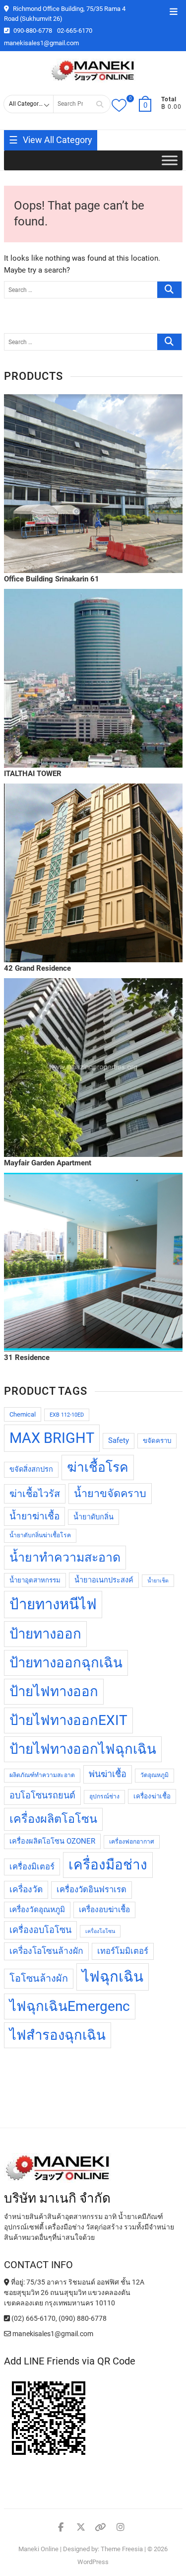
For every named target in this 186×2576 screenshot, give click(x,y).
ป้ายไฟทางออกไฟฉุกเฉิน (83, 1749)
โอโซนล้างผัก (39, 1978)
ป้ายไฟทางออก (54, 1691)
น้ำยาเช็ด (158, 1581)
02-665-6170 (75, 31)
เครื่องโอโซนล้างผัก (46, 1951)
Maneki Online (38, 2549)
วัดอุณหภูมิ (155, 1775)
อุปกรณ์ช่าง (104, 1796)
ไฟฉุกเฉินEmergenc (70, 2006)
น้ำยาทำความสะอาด (65, 1557)
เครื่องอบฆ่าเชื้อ (104, 1910)
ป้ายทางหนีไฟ (53, 1604)
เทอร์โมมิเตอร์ (123, 1951)
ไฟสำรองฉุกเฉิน (58, 2035)
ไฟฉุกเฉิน (113, 1977)
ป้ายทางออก (45, 1634)
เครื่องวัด (26, 1889)
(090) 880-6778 (83, 2318)
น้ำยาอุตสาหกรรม (35, 1580)
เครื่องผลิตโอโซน (53, 1819)
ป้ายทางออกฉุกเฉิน (66, 1663)
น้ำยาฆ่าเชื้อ (34, 1516)
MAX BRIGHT (52, 1438)
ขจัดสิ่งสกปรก (31, 1469)
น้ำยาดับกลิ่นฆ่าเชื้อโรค (40, 1535)
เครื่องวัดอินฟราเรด (92, 1890)
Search (100, 104)
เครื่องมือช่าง (108, 1865)
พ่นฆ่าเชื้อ (108, 1774)
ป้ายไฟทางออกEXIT (68, 1720)
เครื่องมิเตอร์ (32, 1867)
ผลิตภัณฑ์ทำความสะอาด (42, 1775)
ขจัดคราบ (157, 1441)
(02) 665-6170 (33, 2318)
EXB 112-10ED (67, 1415)
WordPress (93, 2562)
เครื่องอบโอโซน (40, 1930)
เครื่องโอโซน (100, 1931)
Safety (119, 1441)
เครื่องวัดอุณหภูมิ (37, 1910)
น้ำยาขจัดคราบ (110, 1493)
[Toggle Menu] (170, 161)
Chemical (23, 1414)
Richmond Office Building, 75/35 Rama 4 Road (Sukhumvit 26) (65, 14)
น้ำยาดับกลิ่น (93, 1517)
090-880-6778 (32, 31)
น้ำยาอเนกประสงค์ (104, 1580)
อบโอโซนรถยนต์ (42, 1795)
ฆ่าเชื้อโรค (98, 1467)
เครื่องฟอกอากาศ (132, 1842)
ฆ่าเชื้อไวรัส (35, 1494)
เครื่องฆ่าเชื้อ (152, 1796)
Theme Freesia (122, 2549)
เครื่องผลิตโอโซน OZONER (52, 1841)
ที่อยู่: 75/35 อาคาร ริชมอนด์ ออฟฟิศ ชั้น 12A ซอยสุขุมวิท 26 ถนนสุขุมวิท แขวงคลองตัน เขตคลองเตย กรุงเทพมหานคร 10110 (74, 2292)
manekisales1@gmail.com (41, 43)
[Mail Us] (8, 2334)
